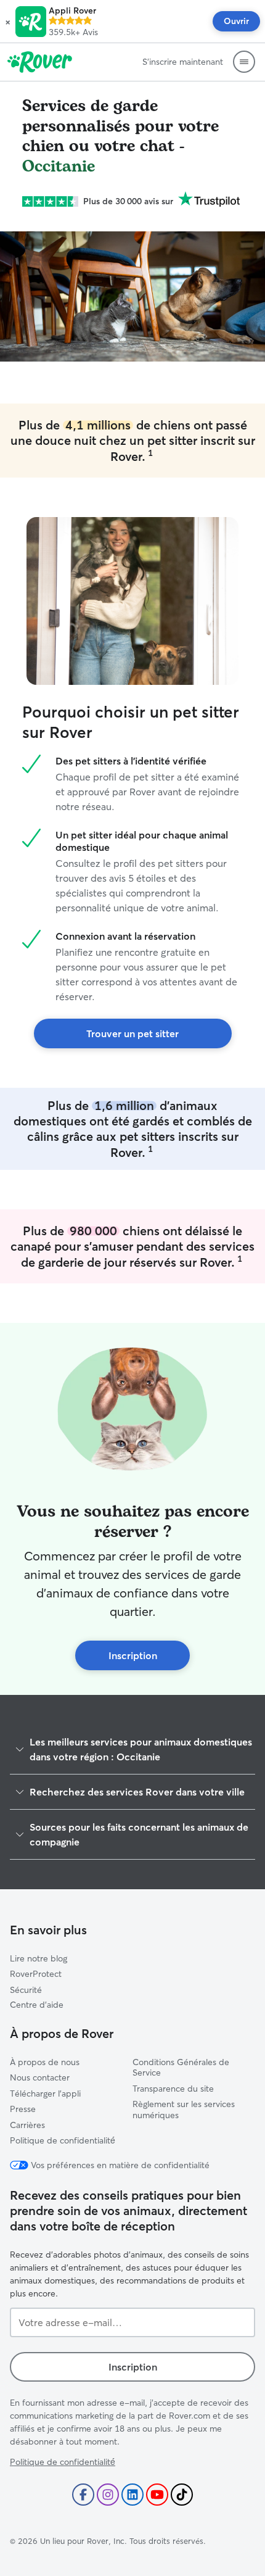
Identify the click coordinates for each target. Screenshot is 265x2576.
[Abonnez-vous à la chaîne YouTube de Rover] (157, 2495)
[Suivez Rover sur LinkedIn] (132, 2495)
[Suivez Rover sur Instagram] (108, 2495)
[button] (8, 22)
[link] (133, 1033)
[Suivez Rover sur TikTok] (182, 2495)
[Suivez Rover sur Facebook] (83, 2495)
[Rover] (40, 62)
